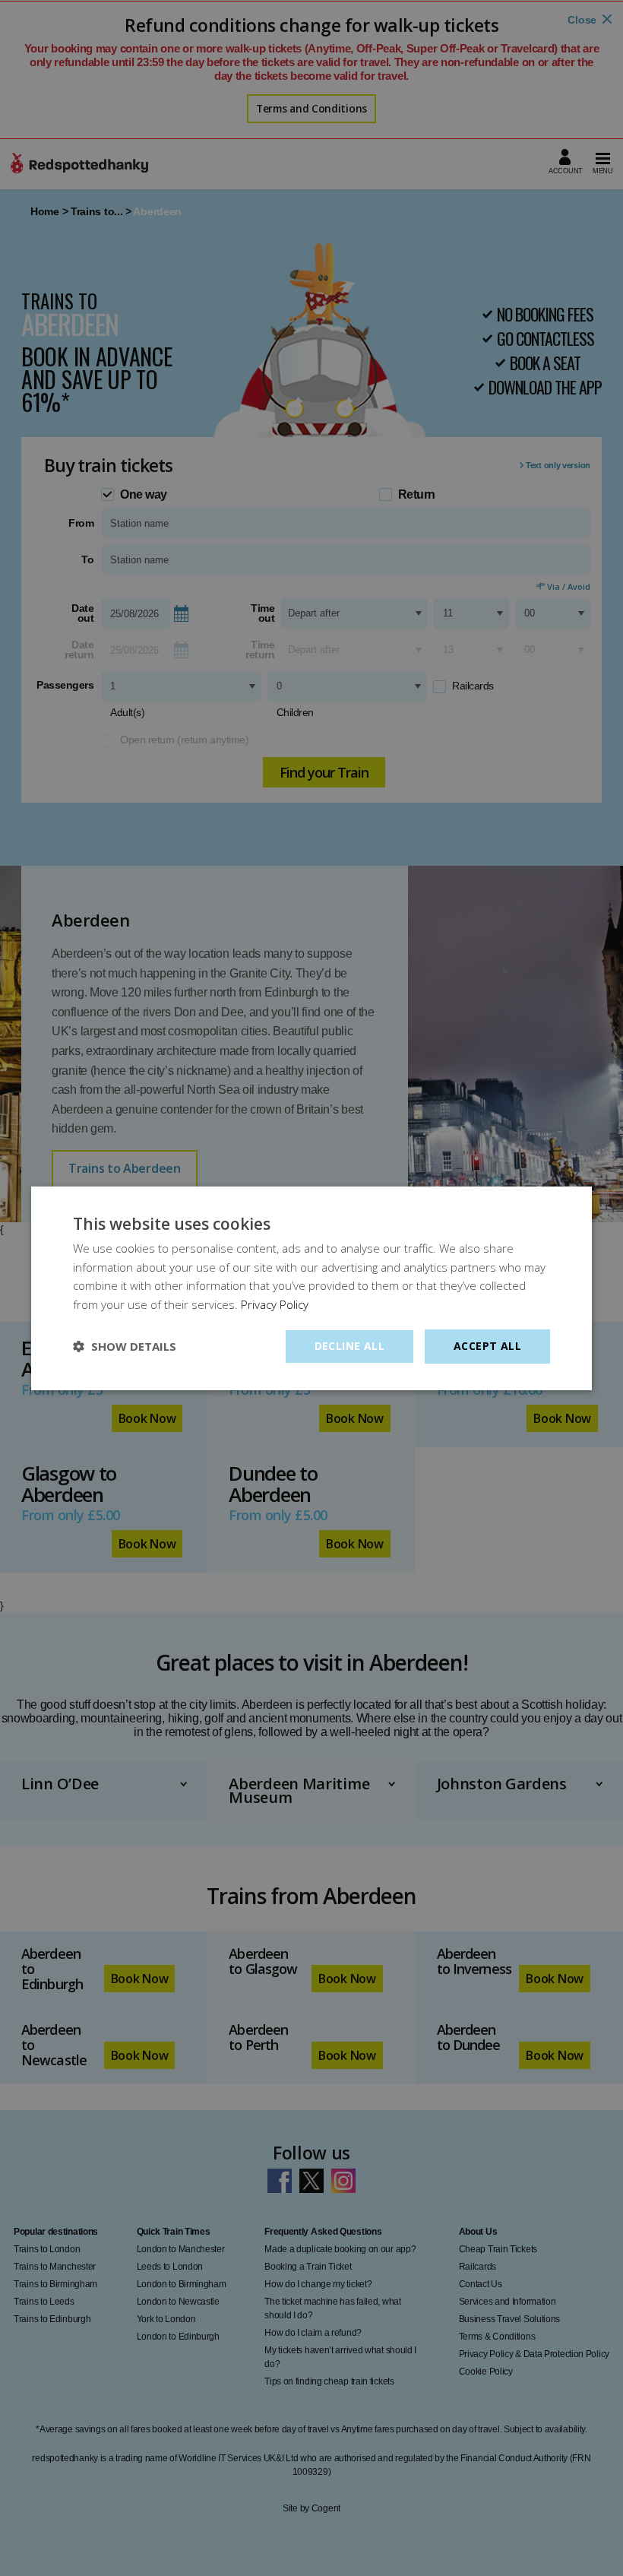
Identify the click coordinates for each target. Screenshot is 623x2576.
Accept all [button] (487, 1346)
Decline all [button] (349, 1346)
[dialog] (311, 1288)
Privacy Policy (275, 1304)
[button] (125, 1346)
